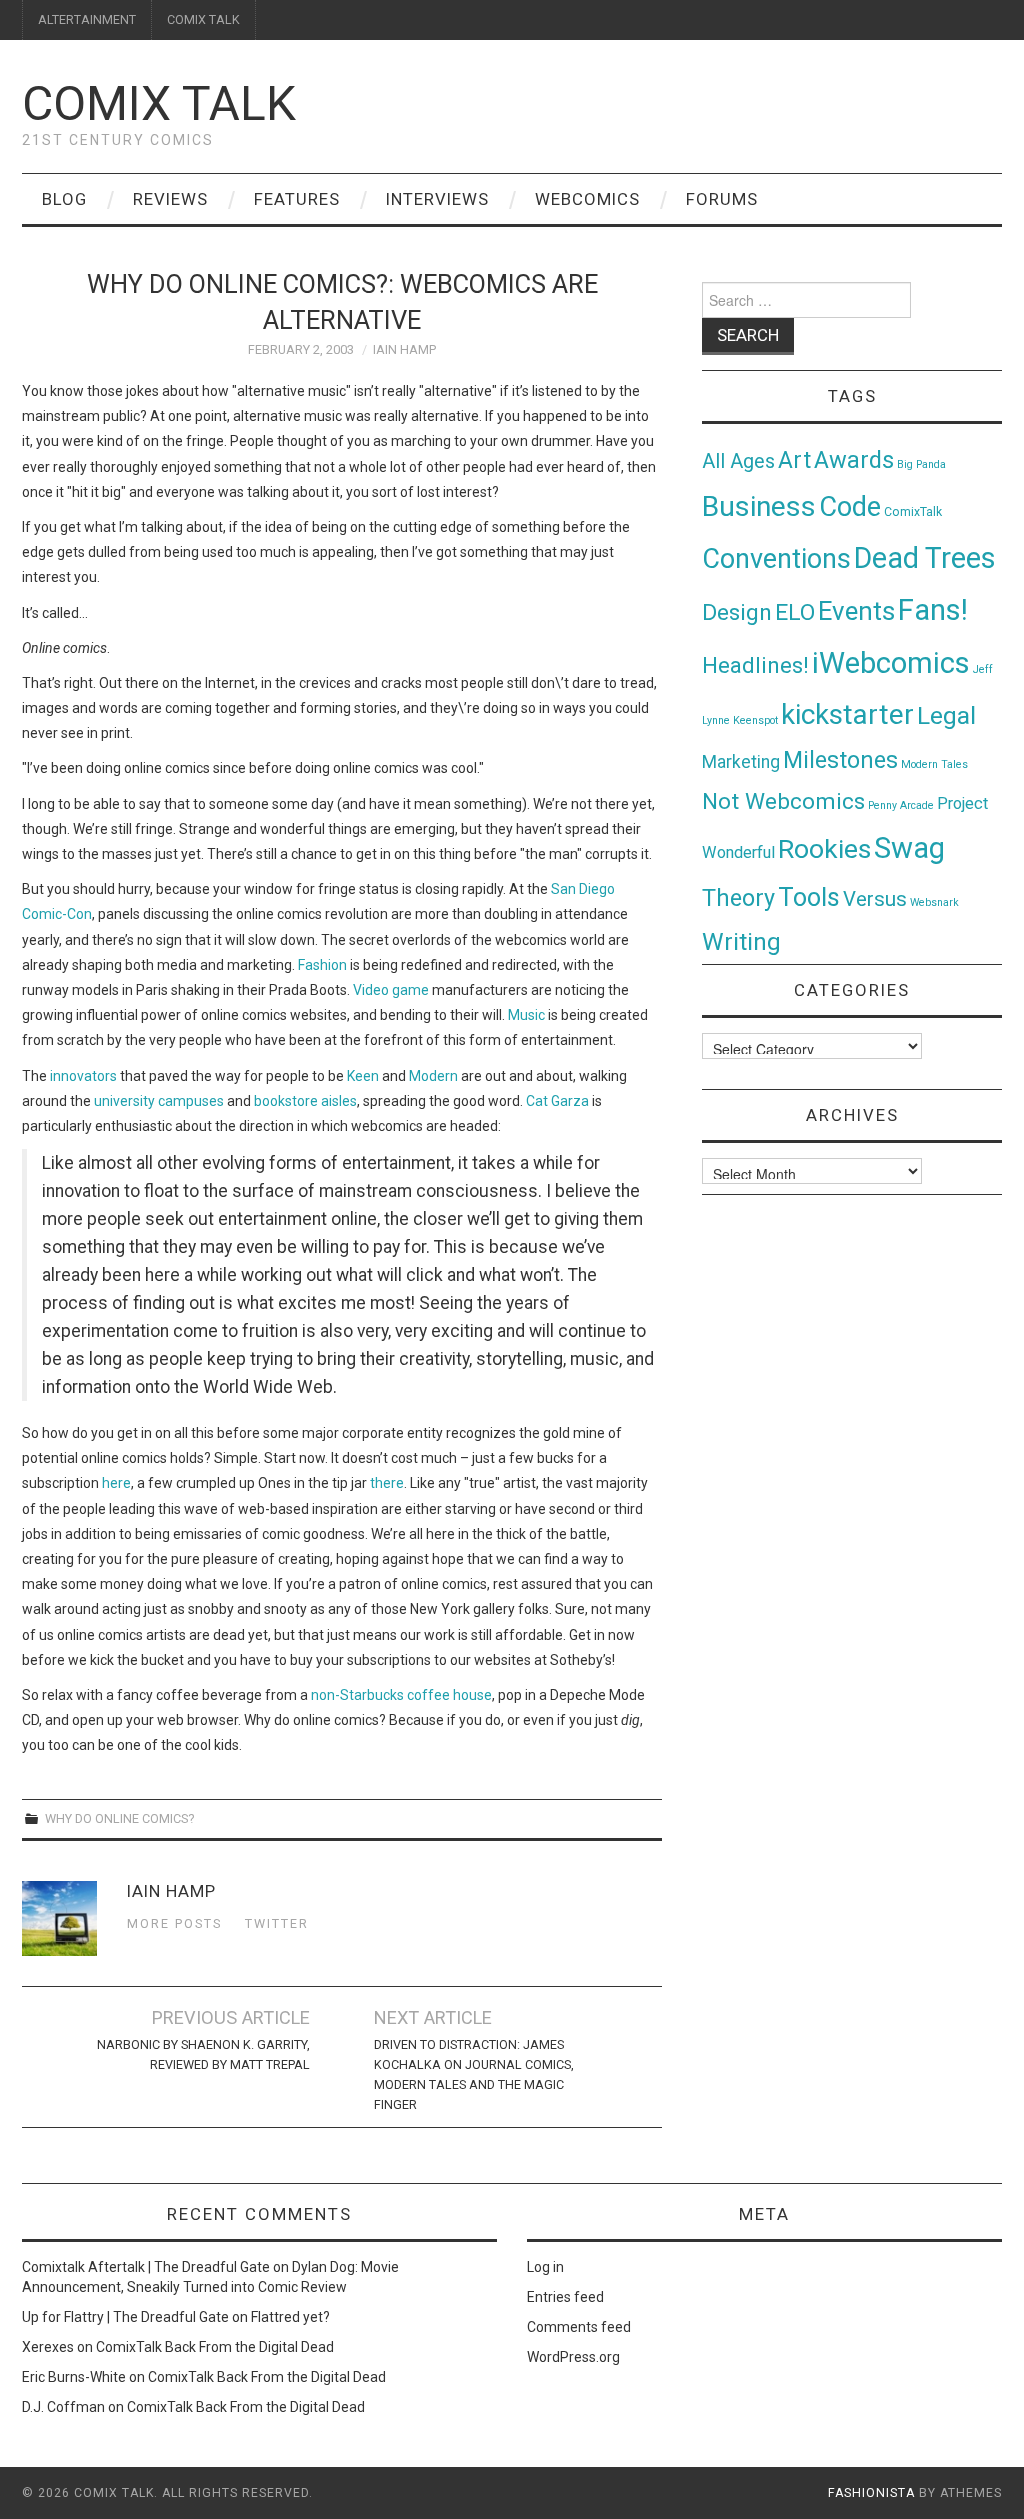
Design (737, 612)
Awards (854, 460)
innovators (83, 1076)
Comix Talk (159, 103)
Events (856, 611)
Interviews (437, 199)
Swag (909, 848)
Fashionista (871, 2493)
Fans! (933, 610)
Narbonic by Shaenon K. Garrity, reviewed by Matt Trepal (203, 2054)
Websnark (934, 902)
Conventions (776, 559)
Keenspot (755, 720)
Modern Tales (934, 764)
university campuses (159, 1101)
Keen (363, 1076)
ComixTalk (913, 512)
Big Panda (921, 464)
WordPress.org (573, 2357)
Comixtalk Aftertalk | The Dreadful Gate (146, 2267)
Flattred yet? (290, 2317)
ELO (795, 612)
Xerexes (48, 2347)
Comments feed (579, 2327)
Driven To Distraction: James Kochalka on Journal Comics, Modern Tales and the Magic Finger (474, 2074)
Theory (738, 898)
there (387, 1483)
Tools (809, 897)
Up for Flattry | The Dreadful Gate (125, 2317)
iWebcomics (891, 663)
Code (850, 507)
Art (794, 460)
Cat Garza (557, 1101)
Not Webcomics (783, 801)
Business (759, 506)
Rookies (824, 848)
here (116, 1483)
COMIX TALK (203, 19)
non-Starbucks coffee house (401, 1695)
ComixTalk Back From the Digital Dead (215, 2347)
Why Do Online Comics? (119, 1818)
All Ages (738, 461)
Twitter (277, 1923)
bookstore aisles (305, 1101)
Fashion (322, 965)
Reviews (170, 199)
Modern (433, 1076)
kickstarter (847, 714)
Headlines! (755, 665)
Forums (722, 199)
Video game (391, 990)
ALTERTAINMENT (87, 19)
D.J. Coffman (63, 2407)
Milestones (840, 760)
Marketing (741, 762)
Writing (741, 941)
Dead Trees (925, 558)
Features (297, 199)
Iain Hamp (404, 349)
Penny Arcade (901, 805)
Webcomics (587, 199)
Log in (545, 2267)
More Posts (174, 1923)
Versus (875, 899)
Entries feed (565, 2297)
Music (526, 1015)
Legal (946, 715)
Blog (64, 199)
